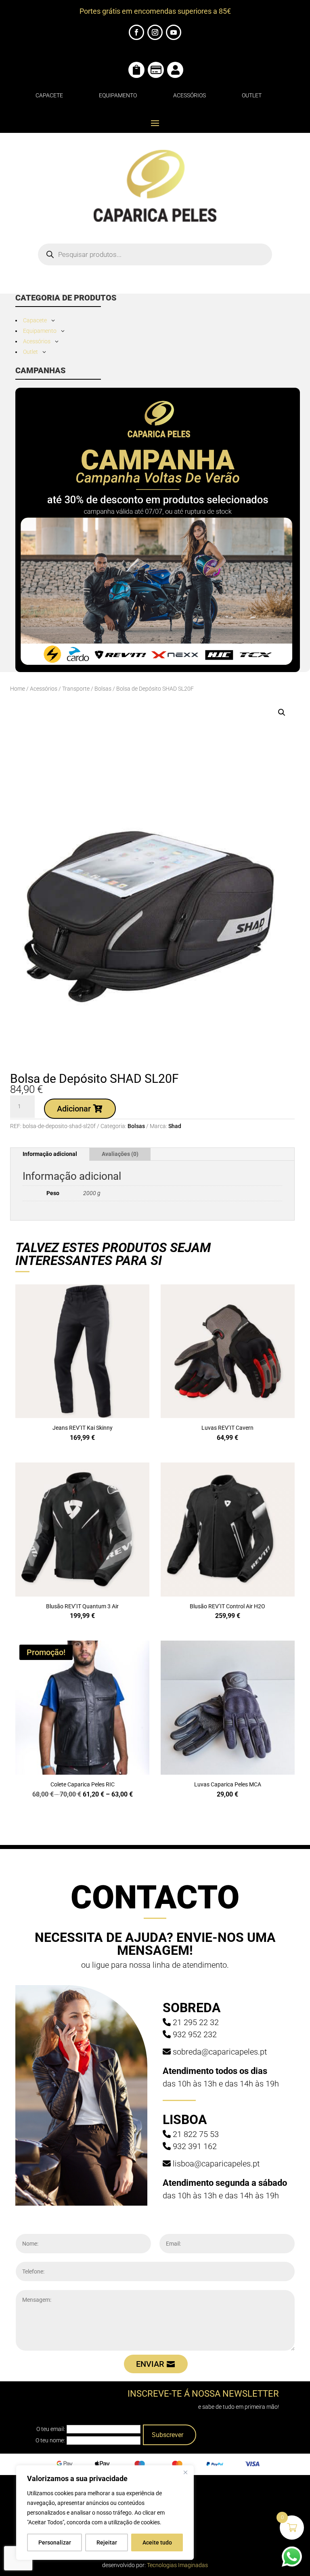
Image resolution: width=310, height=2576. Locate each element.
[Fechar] (185, 2472)
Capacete (49, 95)
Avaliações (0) (120, 1154)
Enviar (150, 2364)
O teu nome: (50, 2440)
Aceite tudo (157, 2542)
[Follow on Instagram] (155, 32)
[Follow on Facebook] (136, 32)
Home (18, 689)
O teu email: (51, 2429)
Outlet (252, 95)
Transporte (76, 689)
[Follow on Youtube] (174, 32)
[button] (282, 712)
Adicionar (74, 1109)
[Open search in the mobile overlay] (155, 254)
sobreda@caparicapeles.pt (220, 2052)
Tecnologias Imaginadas (177, 2565)
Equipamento (118, 95)
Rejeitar (107, 2542)
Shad (175, 1126)
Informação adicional (50, 1154)
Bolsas (103, 689)
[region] (105, 2513)
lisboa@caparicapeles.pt (216, 2164)
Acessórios (190, 95)
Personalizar (55, 2542)
